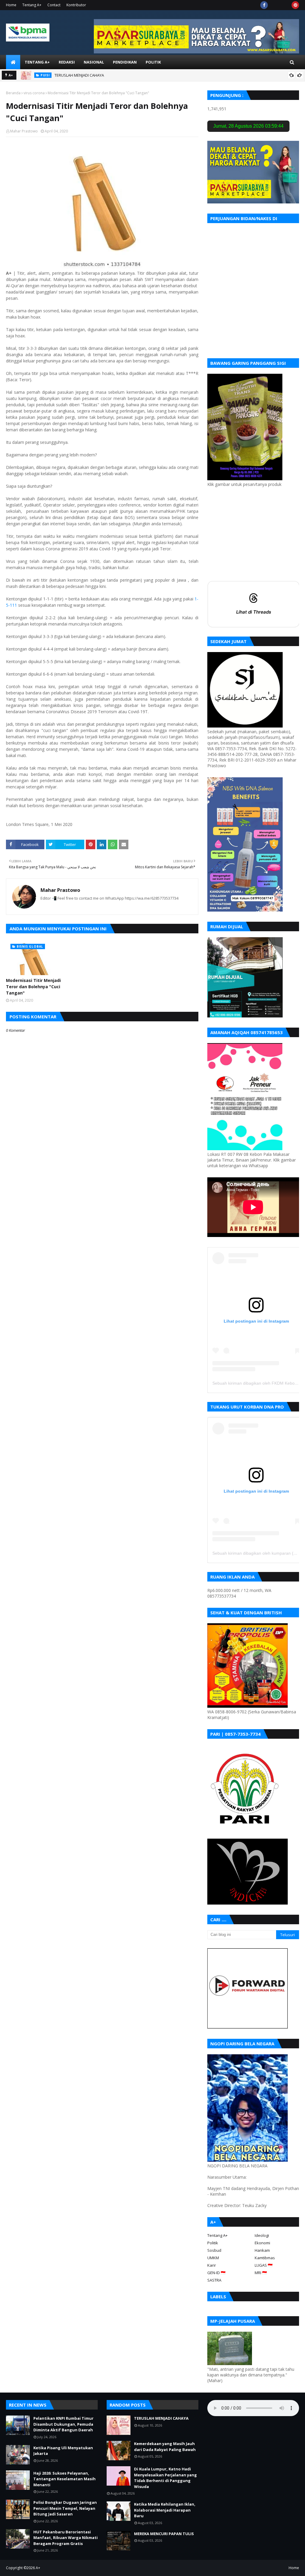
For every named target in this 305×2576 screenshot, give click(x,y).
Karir (212, 2265)
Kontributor (76, 5)
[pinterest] (295, 5)
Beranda (13, 93)
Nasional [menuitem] (94, 62)
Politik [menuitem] (153, 62)
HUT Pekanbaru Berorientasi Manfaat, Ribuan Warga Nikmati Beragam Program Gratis (66, 2538)
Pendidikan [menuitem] (125, 62)
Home (11, 5)
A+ (38, 2568)
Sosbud (214, 2250)
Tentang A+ (32, 5)
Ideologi (262, 2235)
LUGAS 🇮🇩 (264, 2265)
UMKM (213, 2258)
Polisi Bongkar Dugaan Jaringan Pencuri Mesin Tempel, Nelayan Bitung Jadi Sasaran (65, 2508)
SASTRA (214, 2280)
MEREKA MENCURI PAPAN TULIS (164, 2534)
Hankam (262, 2250)
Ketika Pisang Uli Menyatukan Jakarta (63, 2451)
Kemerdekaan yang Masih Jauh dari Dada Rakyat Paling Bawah (165, 2447)
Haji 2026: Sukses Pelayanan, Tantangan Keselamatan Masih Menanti (64, 2479)
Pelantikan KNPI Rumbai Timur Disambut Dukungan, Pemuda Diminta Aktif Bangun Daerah (63, 2424)
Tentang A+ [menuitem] (37, 62)
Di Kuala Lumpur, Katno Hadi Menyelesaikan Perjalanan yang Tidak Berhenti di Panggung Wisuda (165, 2478)
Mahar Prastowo (24, 131)
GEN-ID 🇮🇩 (216, 2273)
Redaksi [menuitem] (67, 62)
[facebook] (264, 5)
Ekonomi (262, 2243)
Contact (54, 5)
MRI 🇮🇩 (261, 2273)
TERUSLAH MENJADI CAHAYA (79, 75)
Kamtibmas (265, 2258)
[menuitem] (13, 62)
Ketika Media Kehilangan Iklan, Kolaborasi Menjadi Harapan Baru (165, 2510)
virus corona (34, 93)
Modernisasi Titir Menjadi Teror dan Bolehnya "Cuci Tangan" (33, 987)
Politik (213, 2243)
